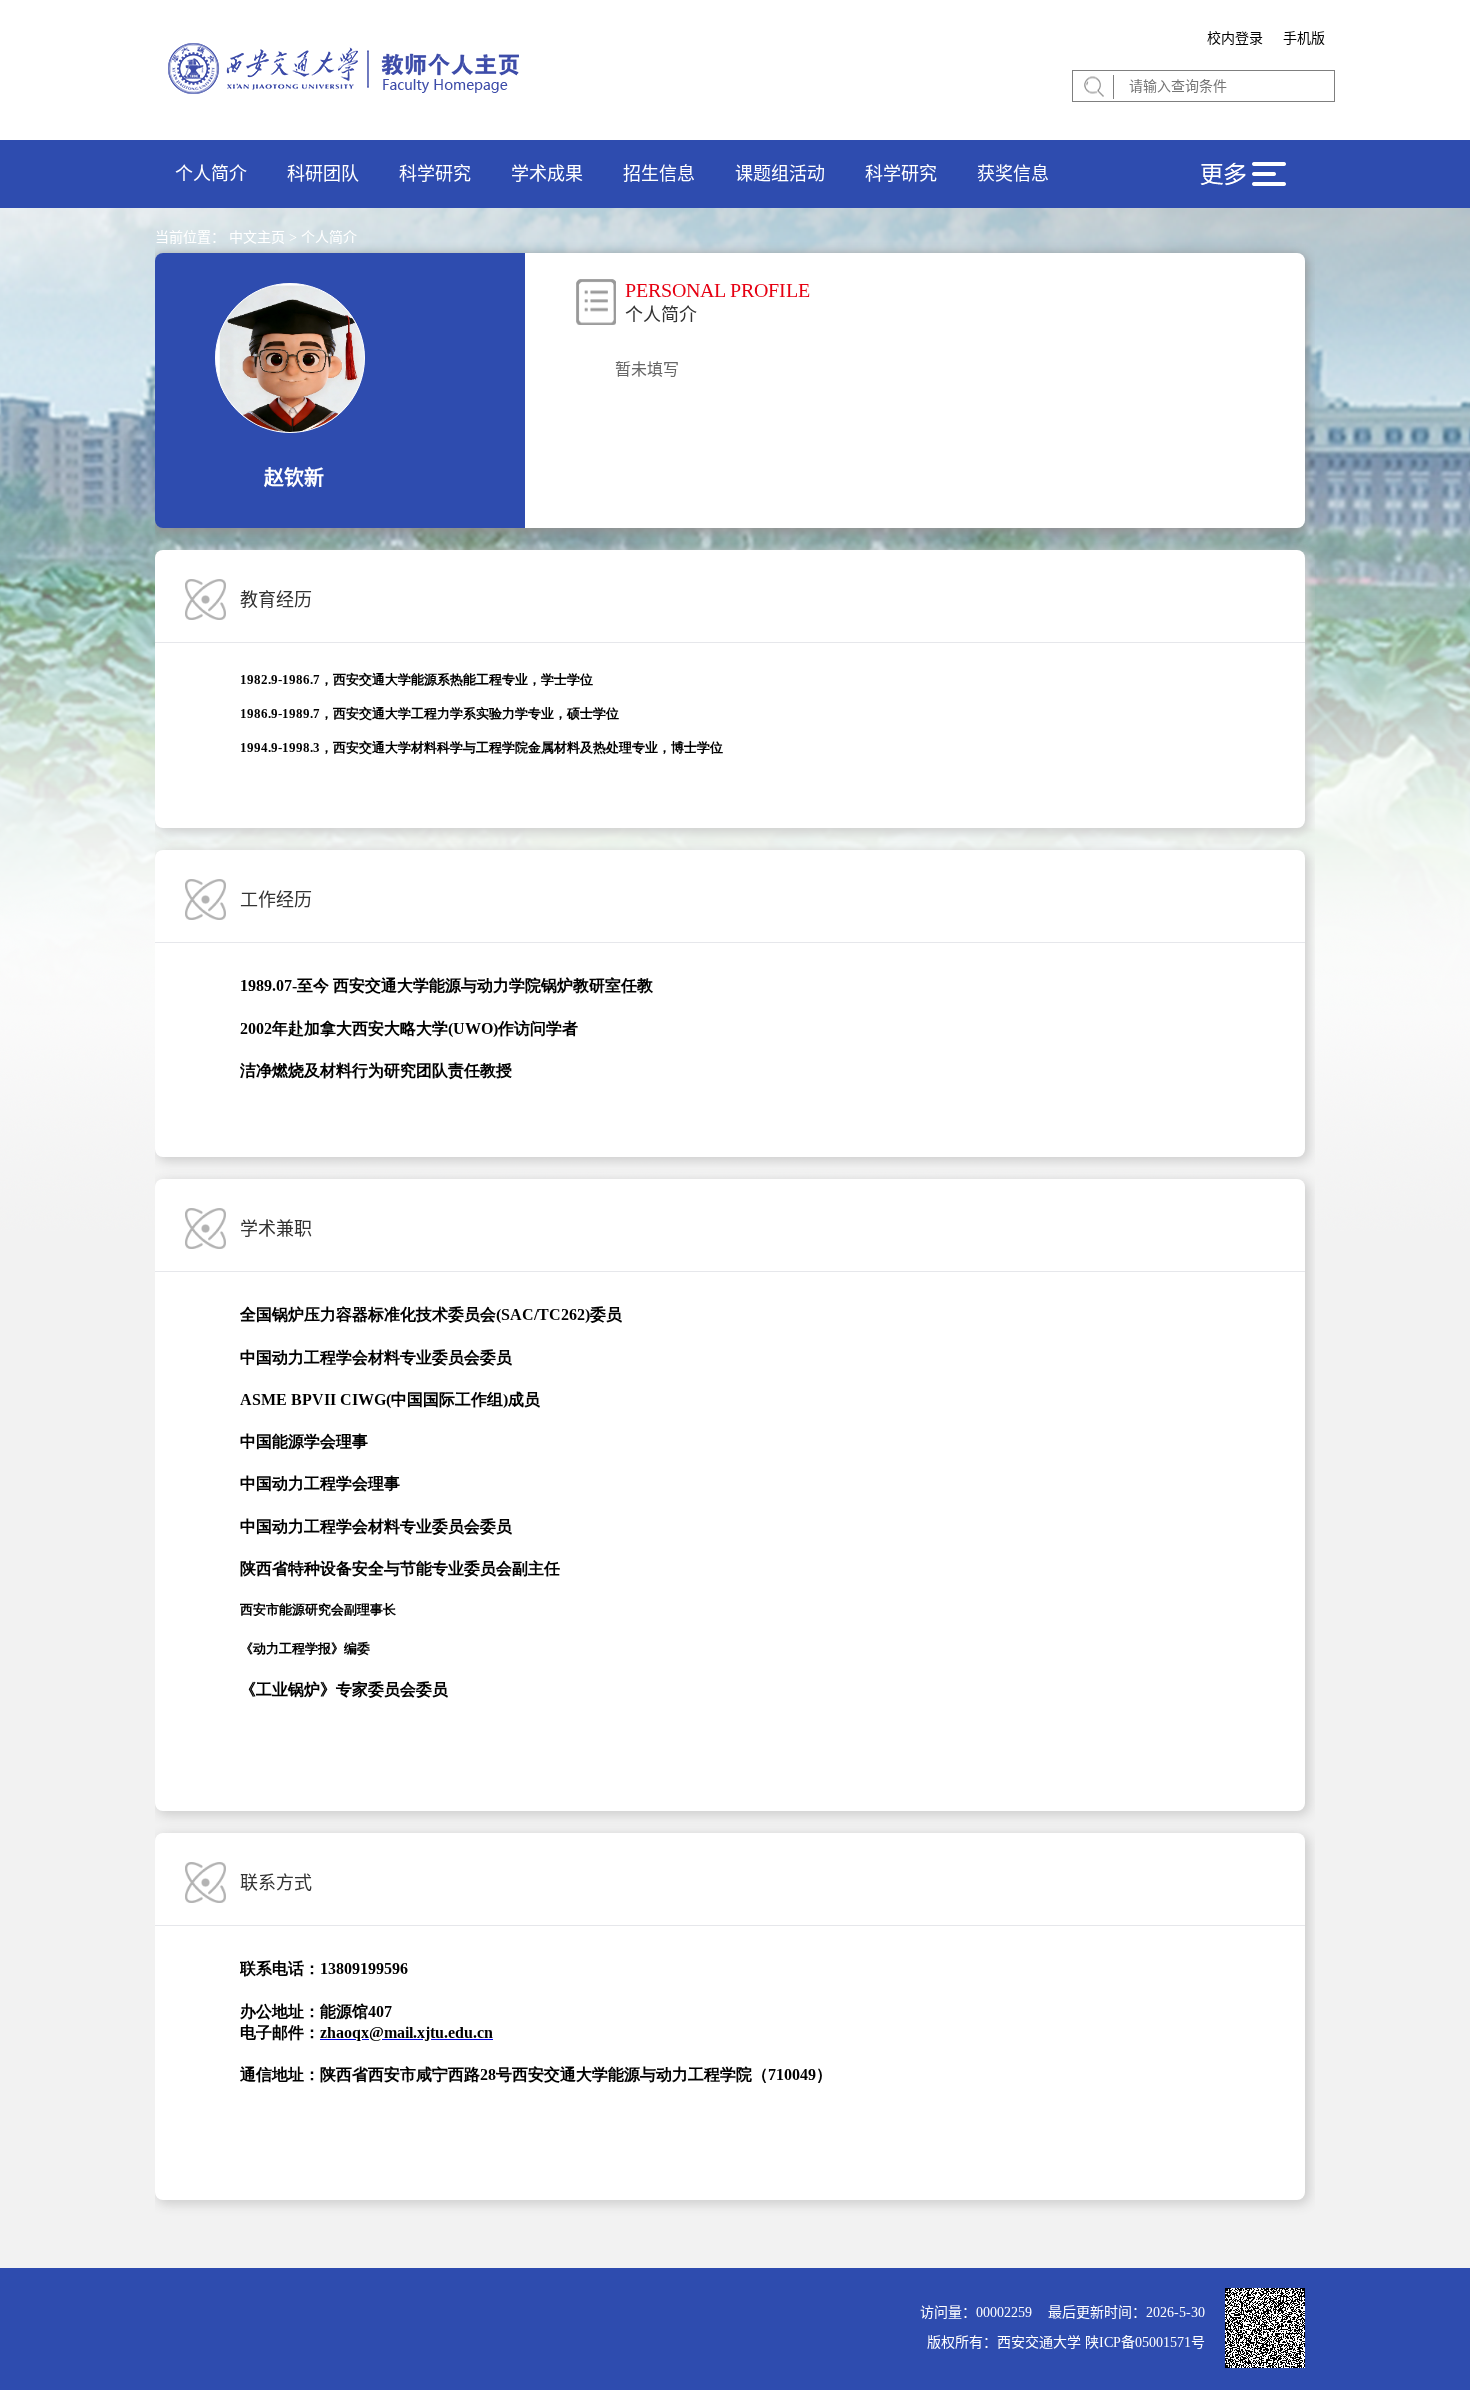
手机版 (1304, 38)
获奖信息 (1013, 174)
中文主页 (257, 237)
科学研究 (435, 174)
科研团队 (323, 174)
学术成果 (547, 174)
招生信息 (659, 174)
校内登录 (1235, 38)
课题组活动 (780, 174)
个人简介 (211, 174)
